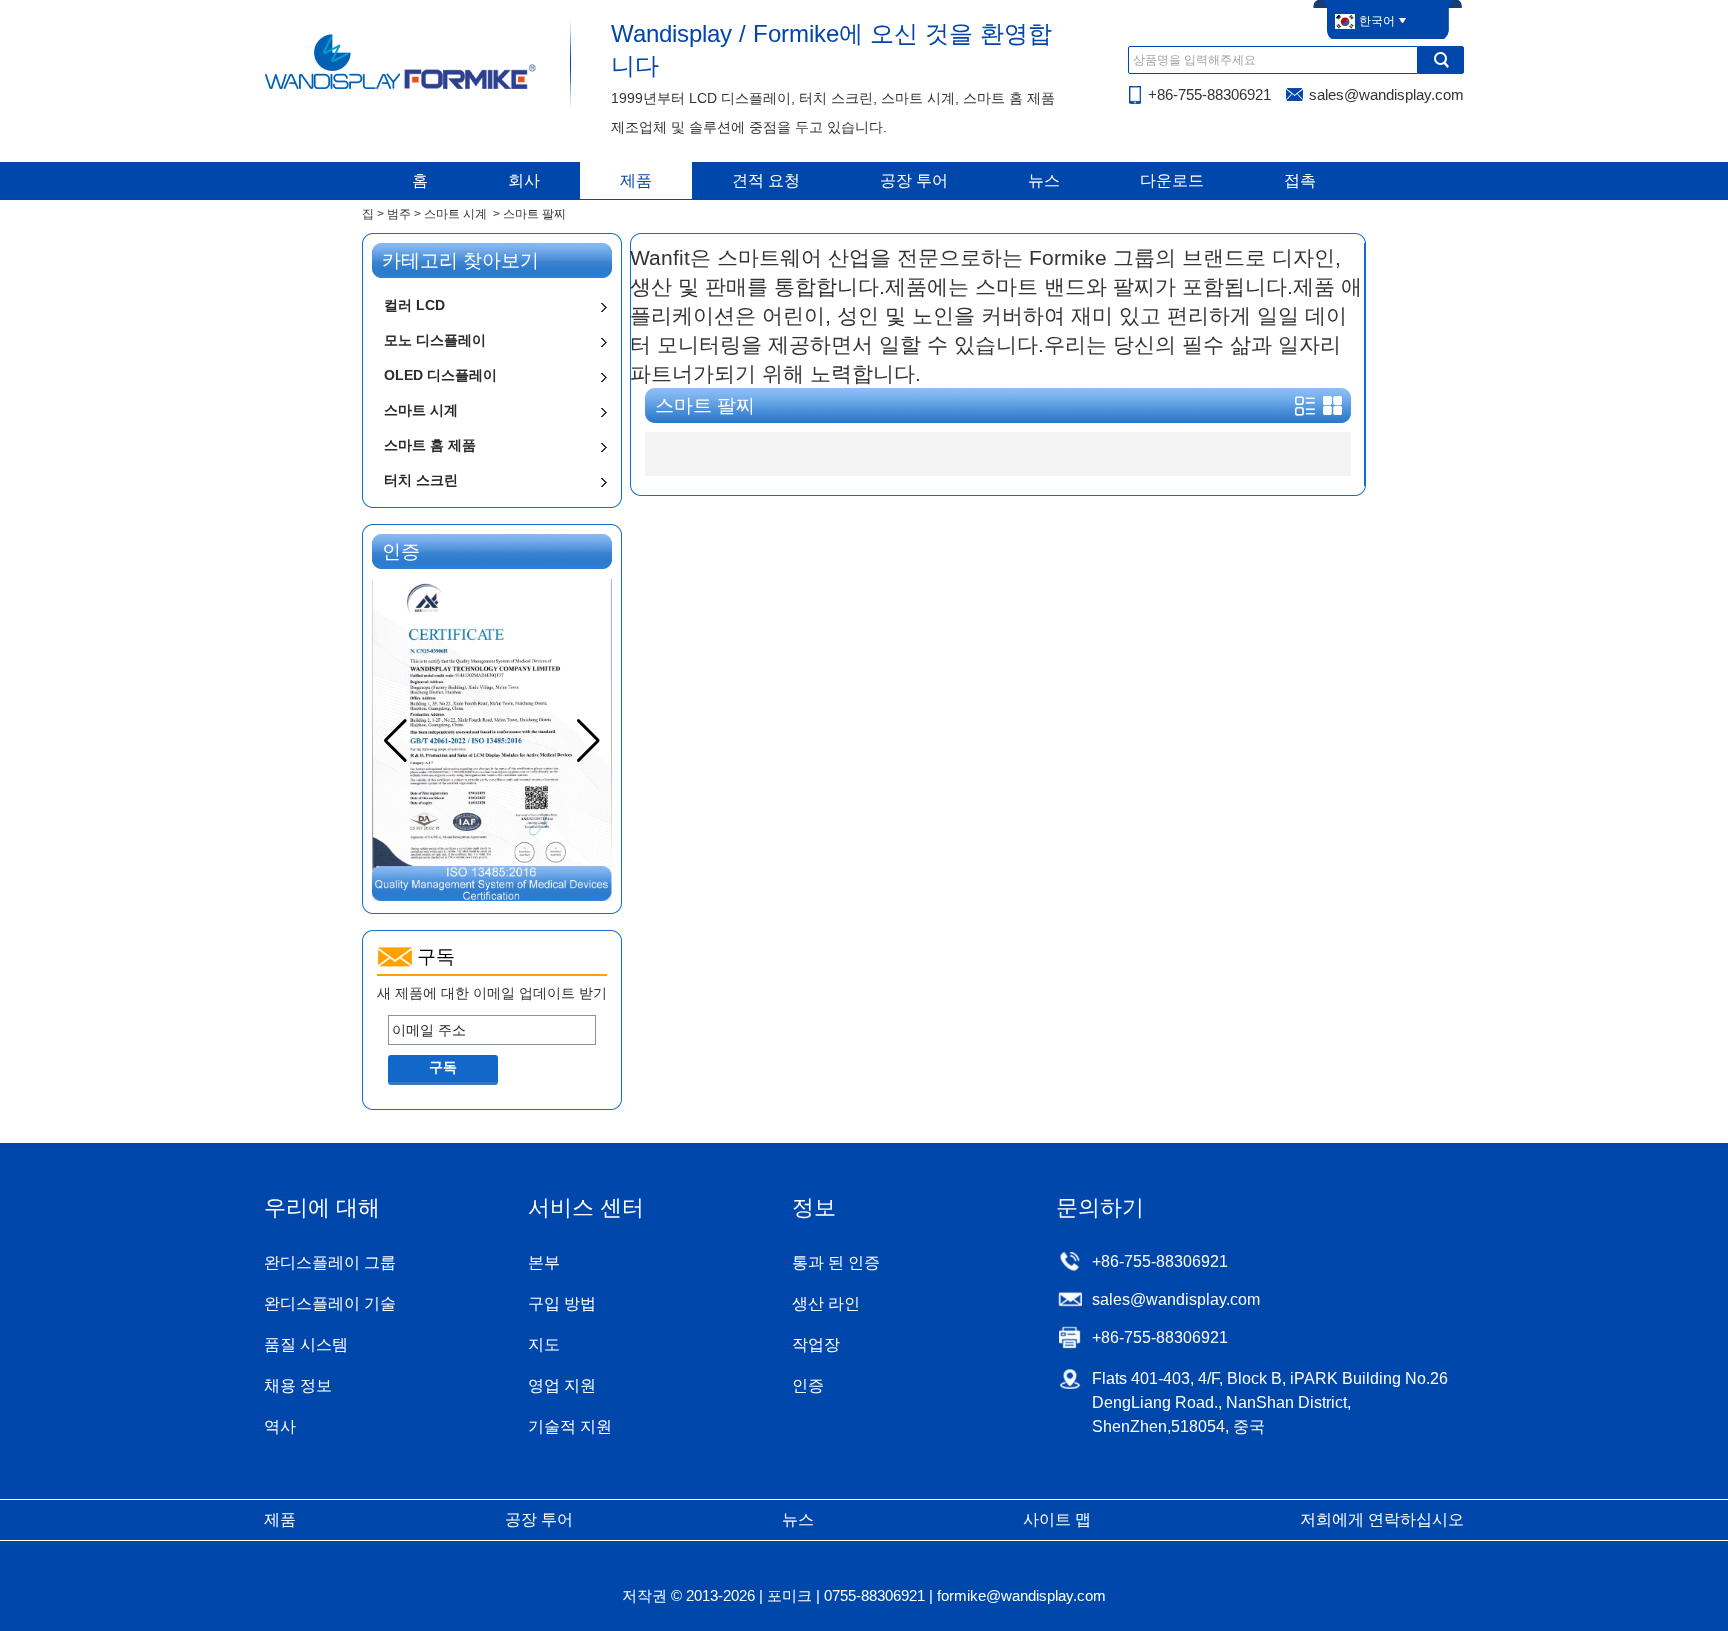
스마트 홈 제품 (430, 445)
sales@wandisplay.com (1386, 94)
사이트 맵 (1057, 1519)
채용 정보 (298, 1385)
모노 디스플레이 (435, 340)
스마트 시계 (455, 214)
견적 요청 (766, 180)
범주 (399, 214)
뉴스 (1044, 180)
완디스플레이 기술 (330, 1303)
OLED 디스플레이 (440, 375)
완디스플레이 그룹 (330, 1262)
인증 (808, 1385)
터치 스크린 (421, 480)
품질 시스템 (306, 1344)
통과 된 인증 (836, 1262)
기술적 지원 (570, 1426)
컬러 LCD (414, 305)
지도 (544, 1344)
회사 (524, 180)
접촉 (1300, 180)
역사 (280, 1426)
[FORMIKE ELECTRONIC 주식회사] (401, 88)
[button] (588, 741)
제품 (636, 180)
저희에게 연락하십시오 (1382, 1519)
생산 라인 (826, 1303)
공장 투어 (914, 180)
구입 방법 (562, 1303)
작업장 (816, 1344)
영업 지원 (562, 1385)
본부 (544, 1262)
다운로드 (1172, 180)
